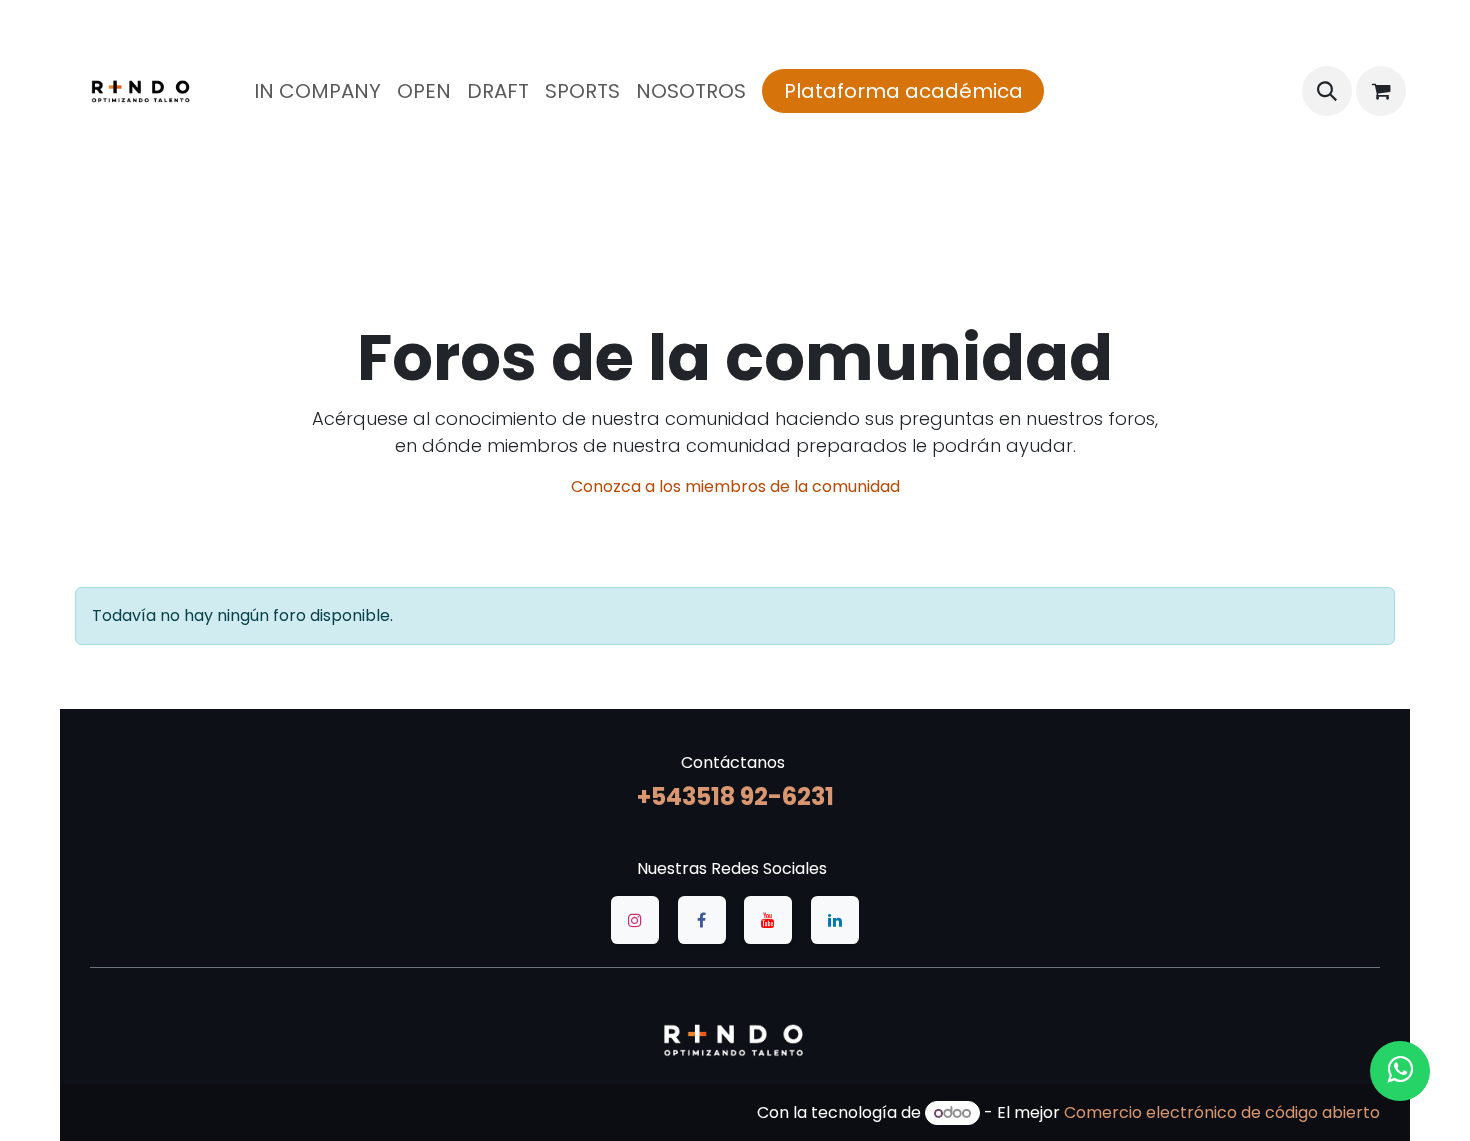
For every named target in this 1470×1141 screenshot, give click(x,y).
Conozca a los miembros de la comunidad (735, 486)
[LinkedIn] (835, 920)
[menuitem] (317, 91)
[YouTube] (768, 920)
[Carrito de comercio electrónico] (1381, 91)
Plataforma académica (903, 91)
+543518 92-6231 (735, 796)
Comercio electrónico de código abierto (1222, 1112)
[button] (1327, 91)
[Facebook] (702, 920)
